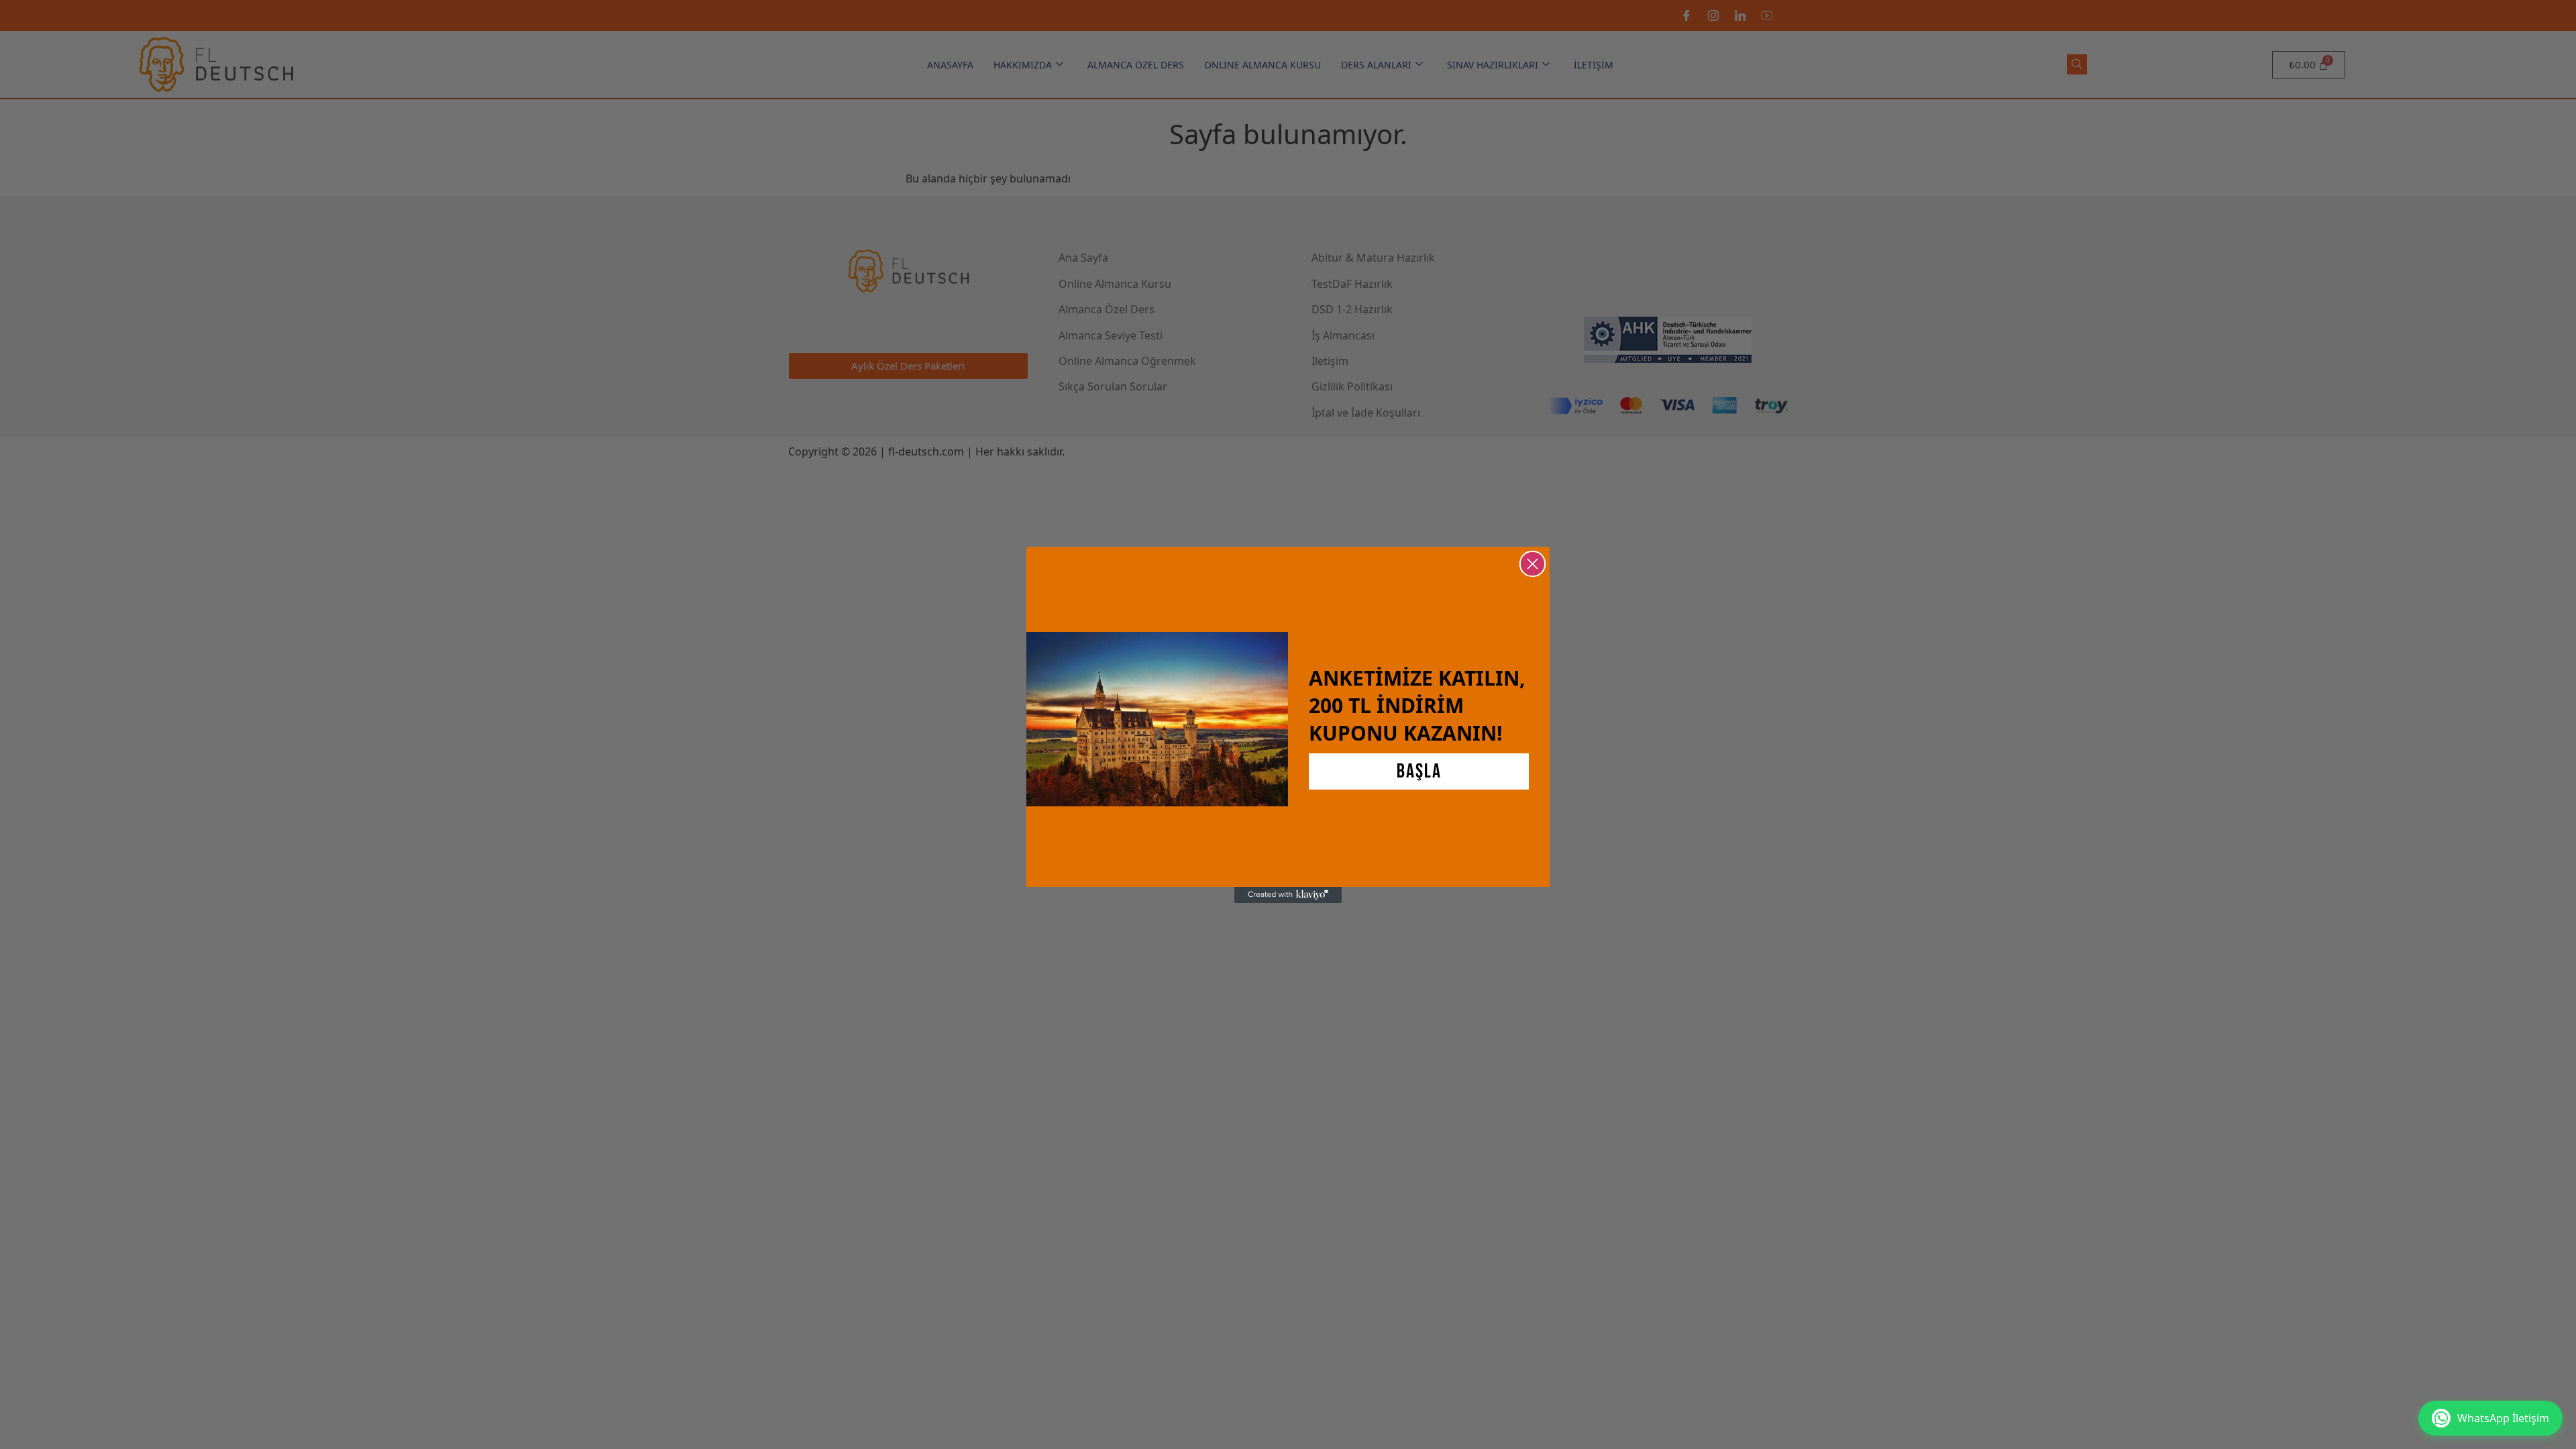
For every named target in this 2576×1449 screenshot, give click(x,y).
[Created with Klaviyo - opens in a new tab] (1288, 895)
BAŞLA (1419, 771)
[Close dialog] (1533, 564)
